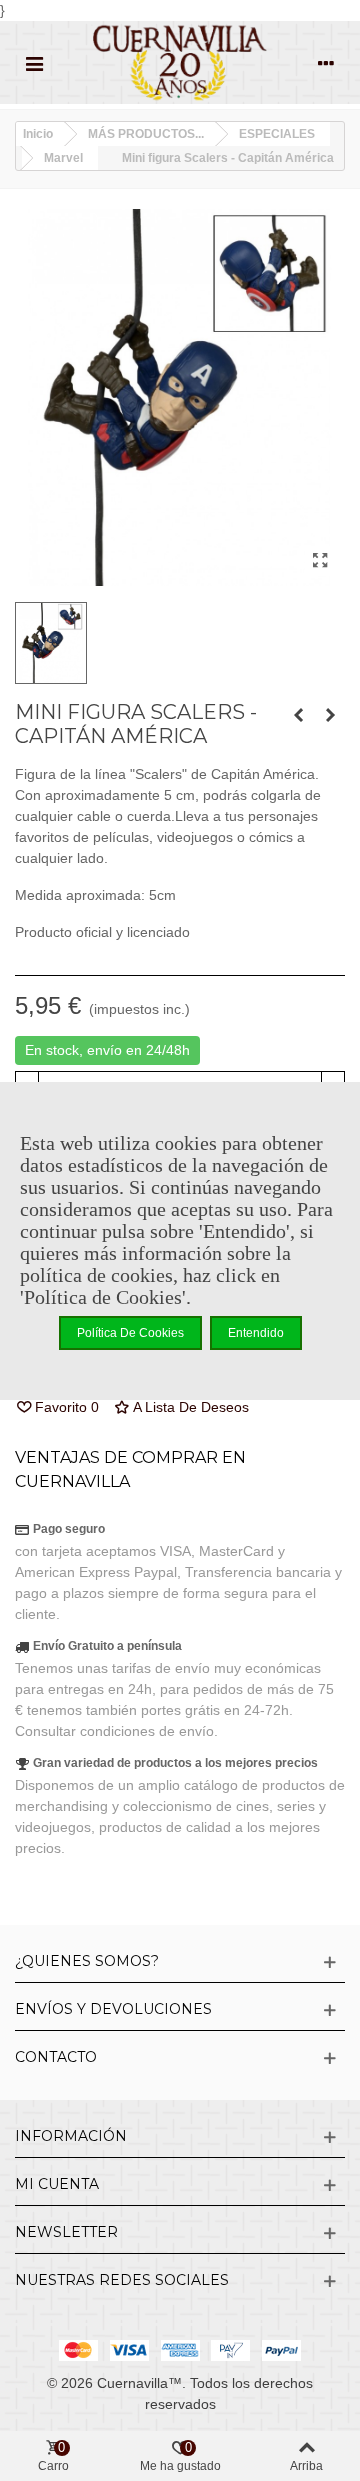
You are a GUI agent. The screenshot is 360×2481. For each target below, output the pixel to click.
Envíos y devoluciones (113, 2009)
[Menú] (34, 62)
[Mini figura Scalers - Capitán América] (320, 561)
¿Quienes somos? (87, 1961)
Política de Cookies (130, 1333)
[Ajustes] (326, 62)
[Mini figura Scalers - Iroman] (298, 715)
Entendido (256, 1333)
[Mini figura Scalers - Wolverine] (330, 715)
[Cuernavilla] (180, 62)
